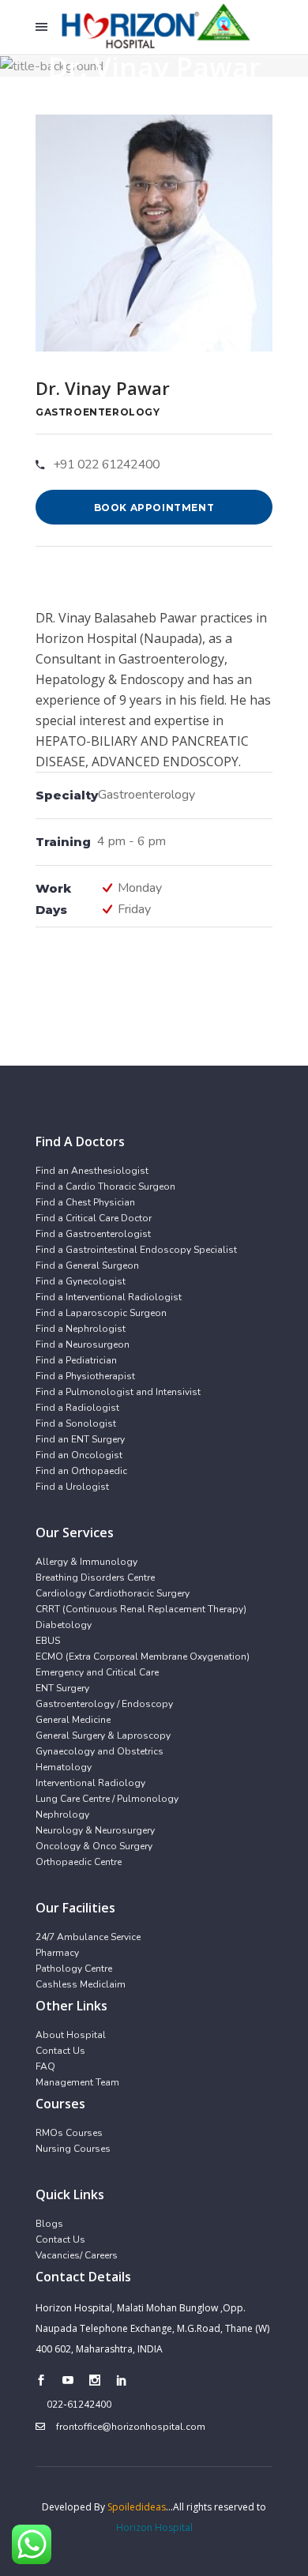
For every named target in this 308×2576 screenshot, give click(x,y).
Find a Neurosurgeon (83, 1344)
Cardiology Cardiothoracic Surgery (113, 1593)
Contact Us (60, 2051)
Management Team (77, 2082)
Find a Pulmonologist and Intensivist (118, 1392)
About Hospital (71, 2035)
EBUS (48, 1641)
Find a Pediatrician (76, 1360)
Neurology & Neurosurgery (95, 1830)
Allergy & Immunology (86, 1562)
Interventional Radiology (90, 1783)
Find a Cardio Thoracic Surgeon (105, 1186)
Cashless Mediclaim (81, 1984)
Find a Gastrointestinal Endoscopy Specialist (136, 1250)
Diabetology (64, 1625)
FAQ (45, 2066)
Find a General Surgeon (87, 1265)
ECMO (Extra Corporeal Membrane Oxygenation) (143, 1657)
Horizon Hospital (154, 2527)
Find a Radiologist (77, 1408)
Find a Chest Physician (85, 1202)
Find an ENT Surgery (80, 1439)
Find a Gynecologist (81, 1281)
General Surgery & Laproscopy (103, 1736)
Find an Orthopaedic (81, 1471)
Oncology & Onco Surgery (94, 1846)
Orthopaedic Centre (79, 1862)
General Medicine (73, 1720)
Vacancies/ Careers (77, 2255)
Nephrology (62, 1814)
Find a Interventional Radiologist (109, 1297)
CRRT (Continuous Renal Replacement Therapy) (141, 1609)
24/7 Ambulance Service (88, 1937)
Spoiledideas (137, 2507)
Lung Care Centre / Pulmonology (107, 1799)
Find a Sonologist (76, 1423)
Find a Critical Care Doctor (94, 1218)
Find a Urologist (72, 1487)
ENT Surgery (62, 1688)
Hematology (64, 1767)
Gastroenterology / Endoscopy (104, 1704)
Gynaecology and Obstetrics (100, 1751)
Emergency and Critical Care (97, 1672)
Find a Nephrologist (81, 1329)
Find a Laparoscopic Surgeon (101, 1313)
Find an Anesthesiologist (92, 1171)
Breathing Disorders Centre (95, 1578)
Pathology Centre (74, 1969)
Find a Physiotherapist (85, 1376)
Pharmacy (57, 1953)
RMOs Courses (69, 2133)
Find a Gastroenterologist (93, 1234)
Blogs (49, 2224)
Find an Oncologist (79, 1455)
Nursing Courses (73, 2149)
